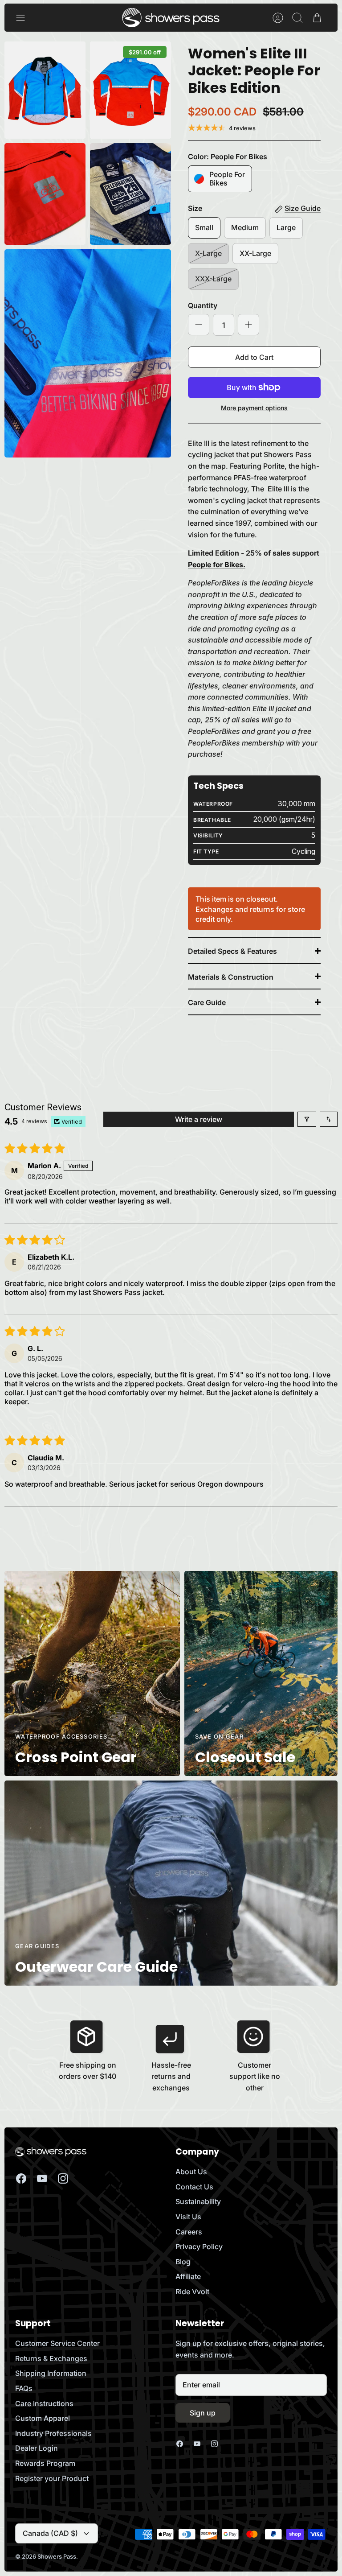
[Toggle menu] (25, 18)
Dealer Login (37, 2448)
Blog (183, 2262)
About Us (191, 2172)
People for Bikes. (217, 565)
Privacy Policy (199, 2246)
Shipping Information (51, 2373)
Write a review (199, 1119)
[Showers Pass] (171, 18)
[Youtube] (42, 2178)
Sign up (203, 2413)
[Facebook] (21, 2178)
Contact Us (194, 2187)
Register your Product (52, 2478)
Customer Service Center (57, 2343)
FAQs (24, 2388)
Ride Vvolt (192, 2292)
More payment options (254, 408)
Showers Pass (57, 2556)
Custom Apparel (43, 2418)
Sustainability (198, 2201)
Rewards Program (45, 2463)
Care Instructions (44, 2403)
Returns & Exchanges (51, 2358)
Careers (189, 2232)
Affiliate (188, 2276)
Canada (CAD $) (50, 2533)
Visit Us (188, 2217)
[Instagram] (63, 2178)
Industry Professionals (53, 2433)
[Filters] (307, 1119)
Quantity (203, 305)
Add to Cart (254, 357)
